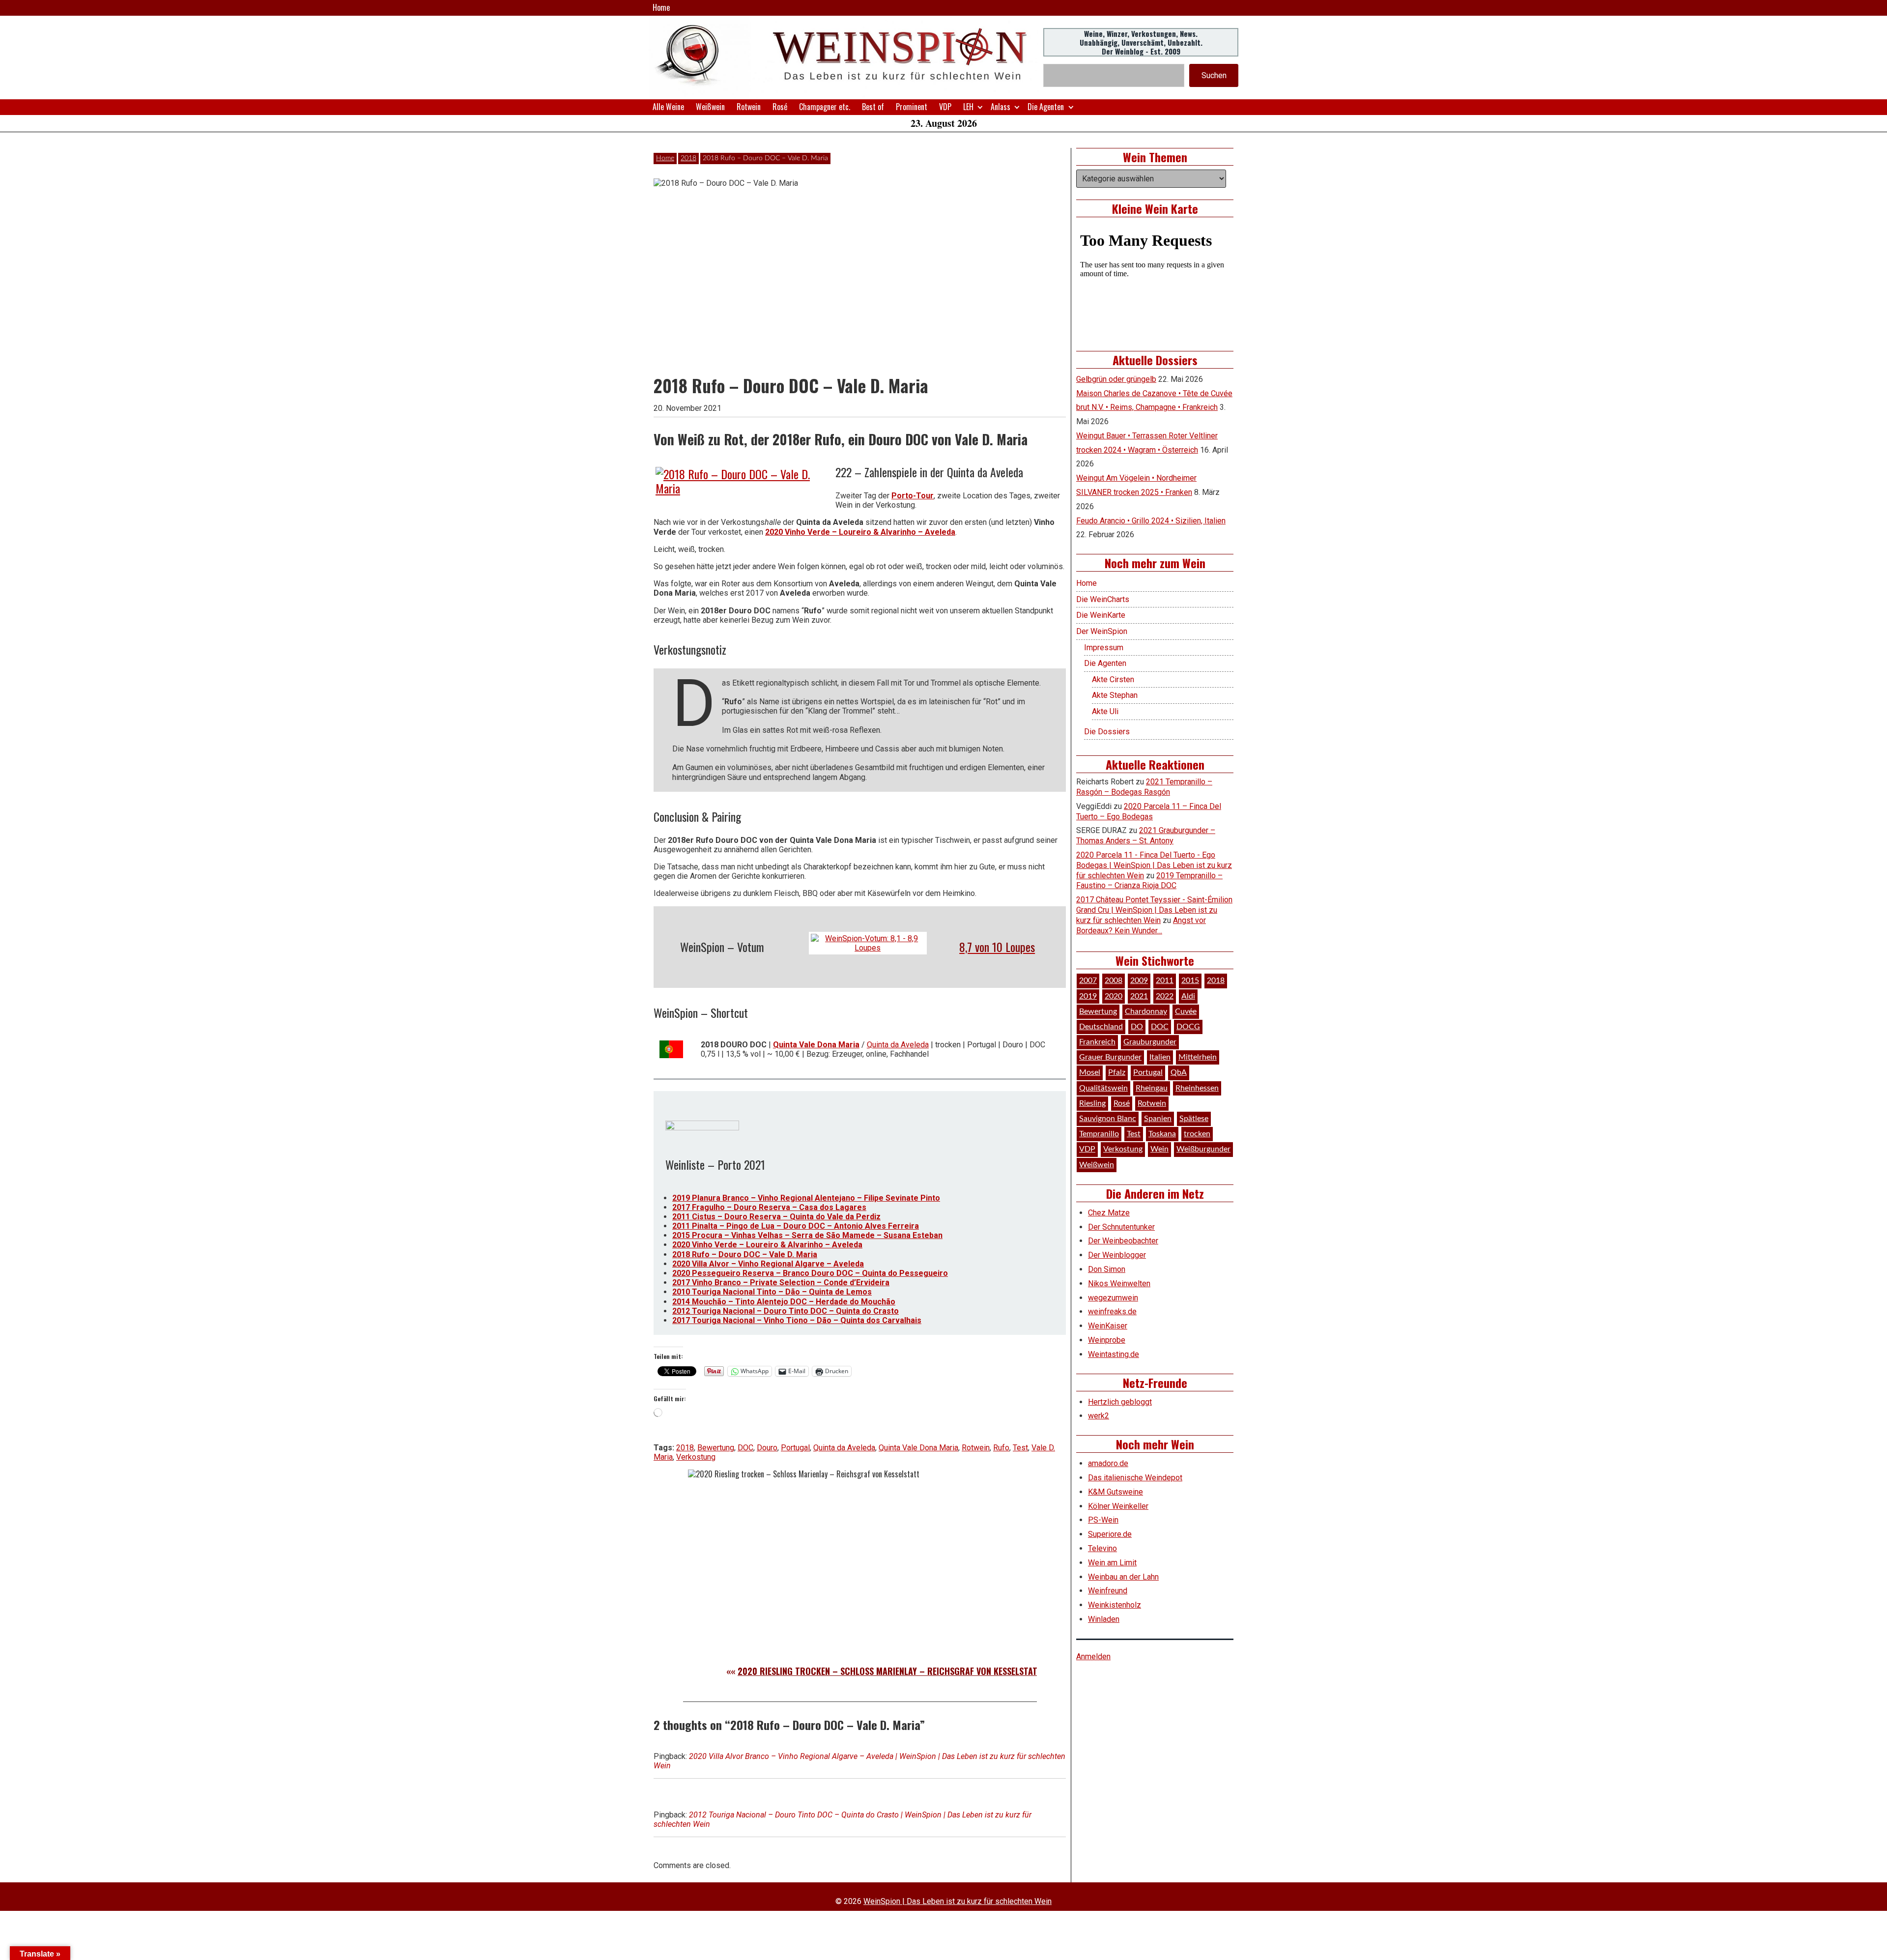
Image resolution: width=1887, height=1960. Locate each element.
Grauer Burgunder (1110, 1057)
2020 (1114, 996)
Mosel (1090, 1072)
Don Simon (1107, 1269)
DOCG (1188, 1027)
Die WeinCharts (1103, 599)
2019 (1088, 996)
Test (1020, 1448)
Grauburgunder (1150, 1042)
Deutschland (1101, 1027)
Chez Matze (1109, 1213)
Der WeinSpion (1102, 631)
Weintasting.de (1114, 1354)
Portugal (795, 1448)
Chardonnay (1146, 1011)
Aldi (1188, 996)
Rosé (780, 107)
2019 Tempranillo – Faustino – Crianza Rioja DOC (1149, 881)
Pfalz (1117, 1072)
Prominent (912, 107)
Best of (873, 107)
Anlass (1001, 107)
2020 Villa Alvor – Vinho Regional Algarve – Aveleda (768, 1264)
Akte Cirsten (1113, 679)
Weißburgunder (1203, 1149)
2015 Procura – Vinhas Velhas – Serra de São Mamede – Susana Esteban (807, 1235)
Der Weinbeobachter (1123, 1241)
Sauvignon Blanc (1108, 1119)
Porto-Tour (913, 496)
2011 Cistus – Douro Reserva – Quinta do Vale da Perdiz (776, 1217)
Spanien (1158, 1119)
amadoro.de (1108, 1463)
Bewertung (716, 1448)
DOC (745, 1448)
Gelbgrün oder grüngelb (1116, 379)
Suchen (1214, 75)
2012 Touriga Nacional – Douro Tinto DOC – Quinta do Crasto (786, 1311)
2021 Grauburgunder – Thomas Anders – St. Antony (1146, 836)
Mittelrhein (1198, 1057)
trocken (1197, 1134)
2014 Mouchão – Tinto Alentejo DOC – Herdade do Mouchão (784, 1302)
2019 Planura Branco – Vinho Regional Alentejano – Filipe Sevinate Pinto (806, 1198)
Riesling (1092, 1103)
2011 (1165, 980)
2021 (1139, 996)
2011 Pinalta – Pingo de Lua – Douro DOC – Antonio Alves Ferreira (796, 1226)
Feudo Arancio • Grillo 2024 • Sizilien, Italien (1151, 521)
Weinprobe (1107, 1340)
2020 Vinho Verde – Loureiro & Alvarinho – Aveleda (860, 532)
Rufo (1001, 1448)
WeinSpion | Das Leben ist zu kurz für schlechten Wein (958, 1901)
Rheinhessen (1197, 1088)
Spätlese (1194, 1119)
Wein (1159, 1149)
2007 (1088, 980)
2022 (1165, 996)
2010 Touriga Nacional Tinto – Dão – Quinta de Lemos (772, 1292)
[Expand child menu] (980, 107)
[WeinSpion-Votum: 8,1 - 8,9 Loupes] (868, 943)
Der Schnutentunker (1121, 1227)
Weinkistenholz (1115, 1605)
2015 (1190, 980)
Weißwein (710, 107)
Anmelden (1093, 1657)
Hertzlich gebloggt (1120, 1402)
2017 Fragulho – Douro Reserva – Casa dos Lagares (769, 1207)
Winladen (1104, 1619)
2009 (1139, 980)
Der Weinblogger (1117, 1255)
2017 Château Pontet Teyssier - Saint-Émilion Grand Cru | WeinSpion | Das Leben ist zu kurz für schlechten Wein (1154, 910)
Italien (1160, 1057)
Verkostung (696, 1457)
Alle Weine (668, 107)
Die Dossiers (1107, 732)
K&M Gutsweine (1115, 1492)
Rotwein (749, 107)
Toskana (1162, 1134)
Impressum (1104, 648)
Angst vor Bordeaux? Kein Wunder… (1141, 925)
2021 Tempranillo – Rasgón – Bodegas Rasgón (1144, 787)
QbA (1179, 1072)
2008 (1114, 980)
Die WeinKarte (1101, 615)
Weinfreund (1108, 1591)
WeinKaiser (1108, 1326)
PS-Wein (1103, 1520)
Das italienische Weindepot (1135, 1478)
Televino (1102, 1548)
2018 (688, 158)
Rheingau (1152, 1088)
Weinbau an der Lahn (1123, 1577)
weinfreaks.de (1112, 1311)
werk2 (1099, 1416)
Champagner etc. (825, 107)
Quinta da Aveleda (898, 1045)
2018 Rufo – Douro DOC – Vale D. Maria (745, 1254)
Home (661, 7)
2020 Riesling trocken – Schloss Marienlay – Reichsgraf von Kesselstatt (890, 1671)
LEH (968, 107)
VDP (945, 107)
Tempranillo (1099, 1134)
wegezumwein (1113, 1298)
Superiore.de (1110, 1534)
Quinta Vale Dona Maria (816, 1045)
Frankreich (1097, 1042)
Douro (767, 1448)
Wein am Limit (1112, 1563)
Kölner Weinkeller (1118, 1506)
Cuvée (1186, 1011)
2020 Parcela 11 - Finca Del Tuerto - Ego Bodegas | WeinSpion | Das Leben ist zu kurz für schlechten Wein (1154, 865)
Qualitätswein (1103, 1088)
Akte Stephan (1115, 695)
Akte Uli (1105, 711)
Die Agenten (1046, 107)
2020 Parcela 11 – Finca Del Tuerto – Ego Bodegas (1149, 811)
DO (1137, 1027)
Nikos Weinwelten (1119, 1283)
